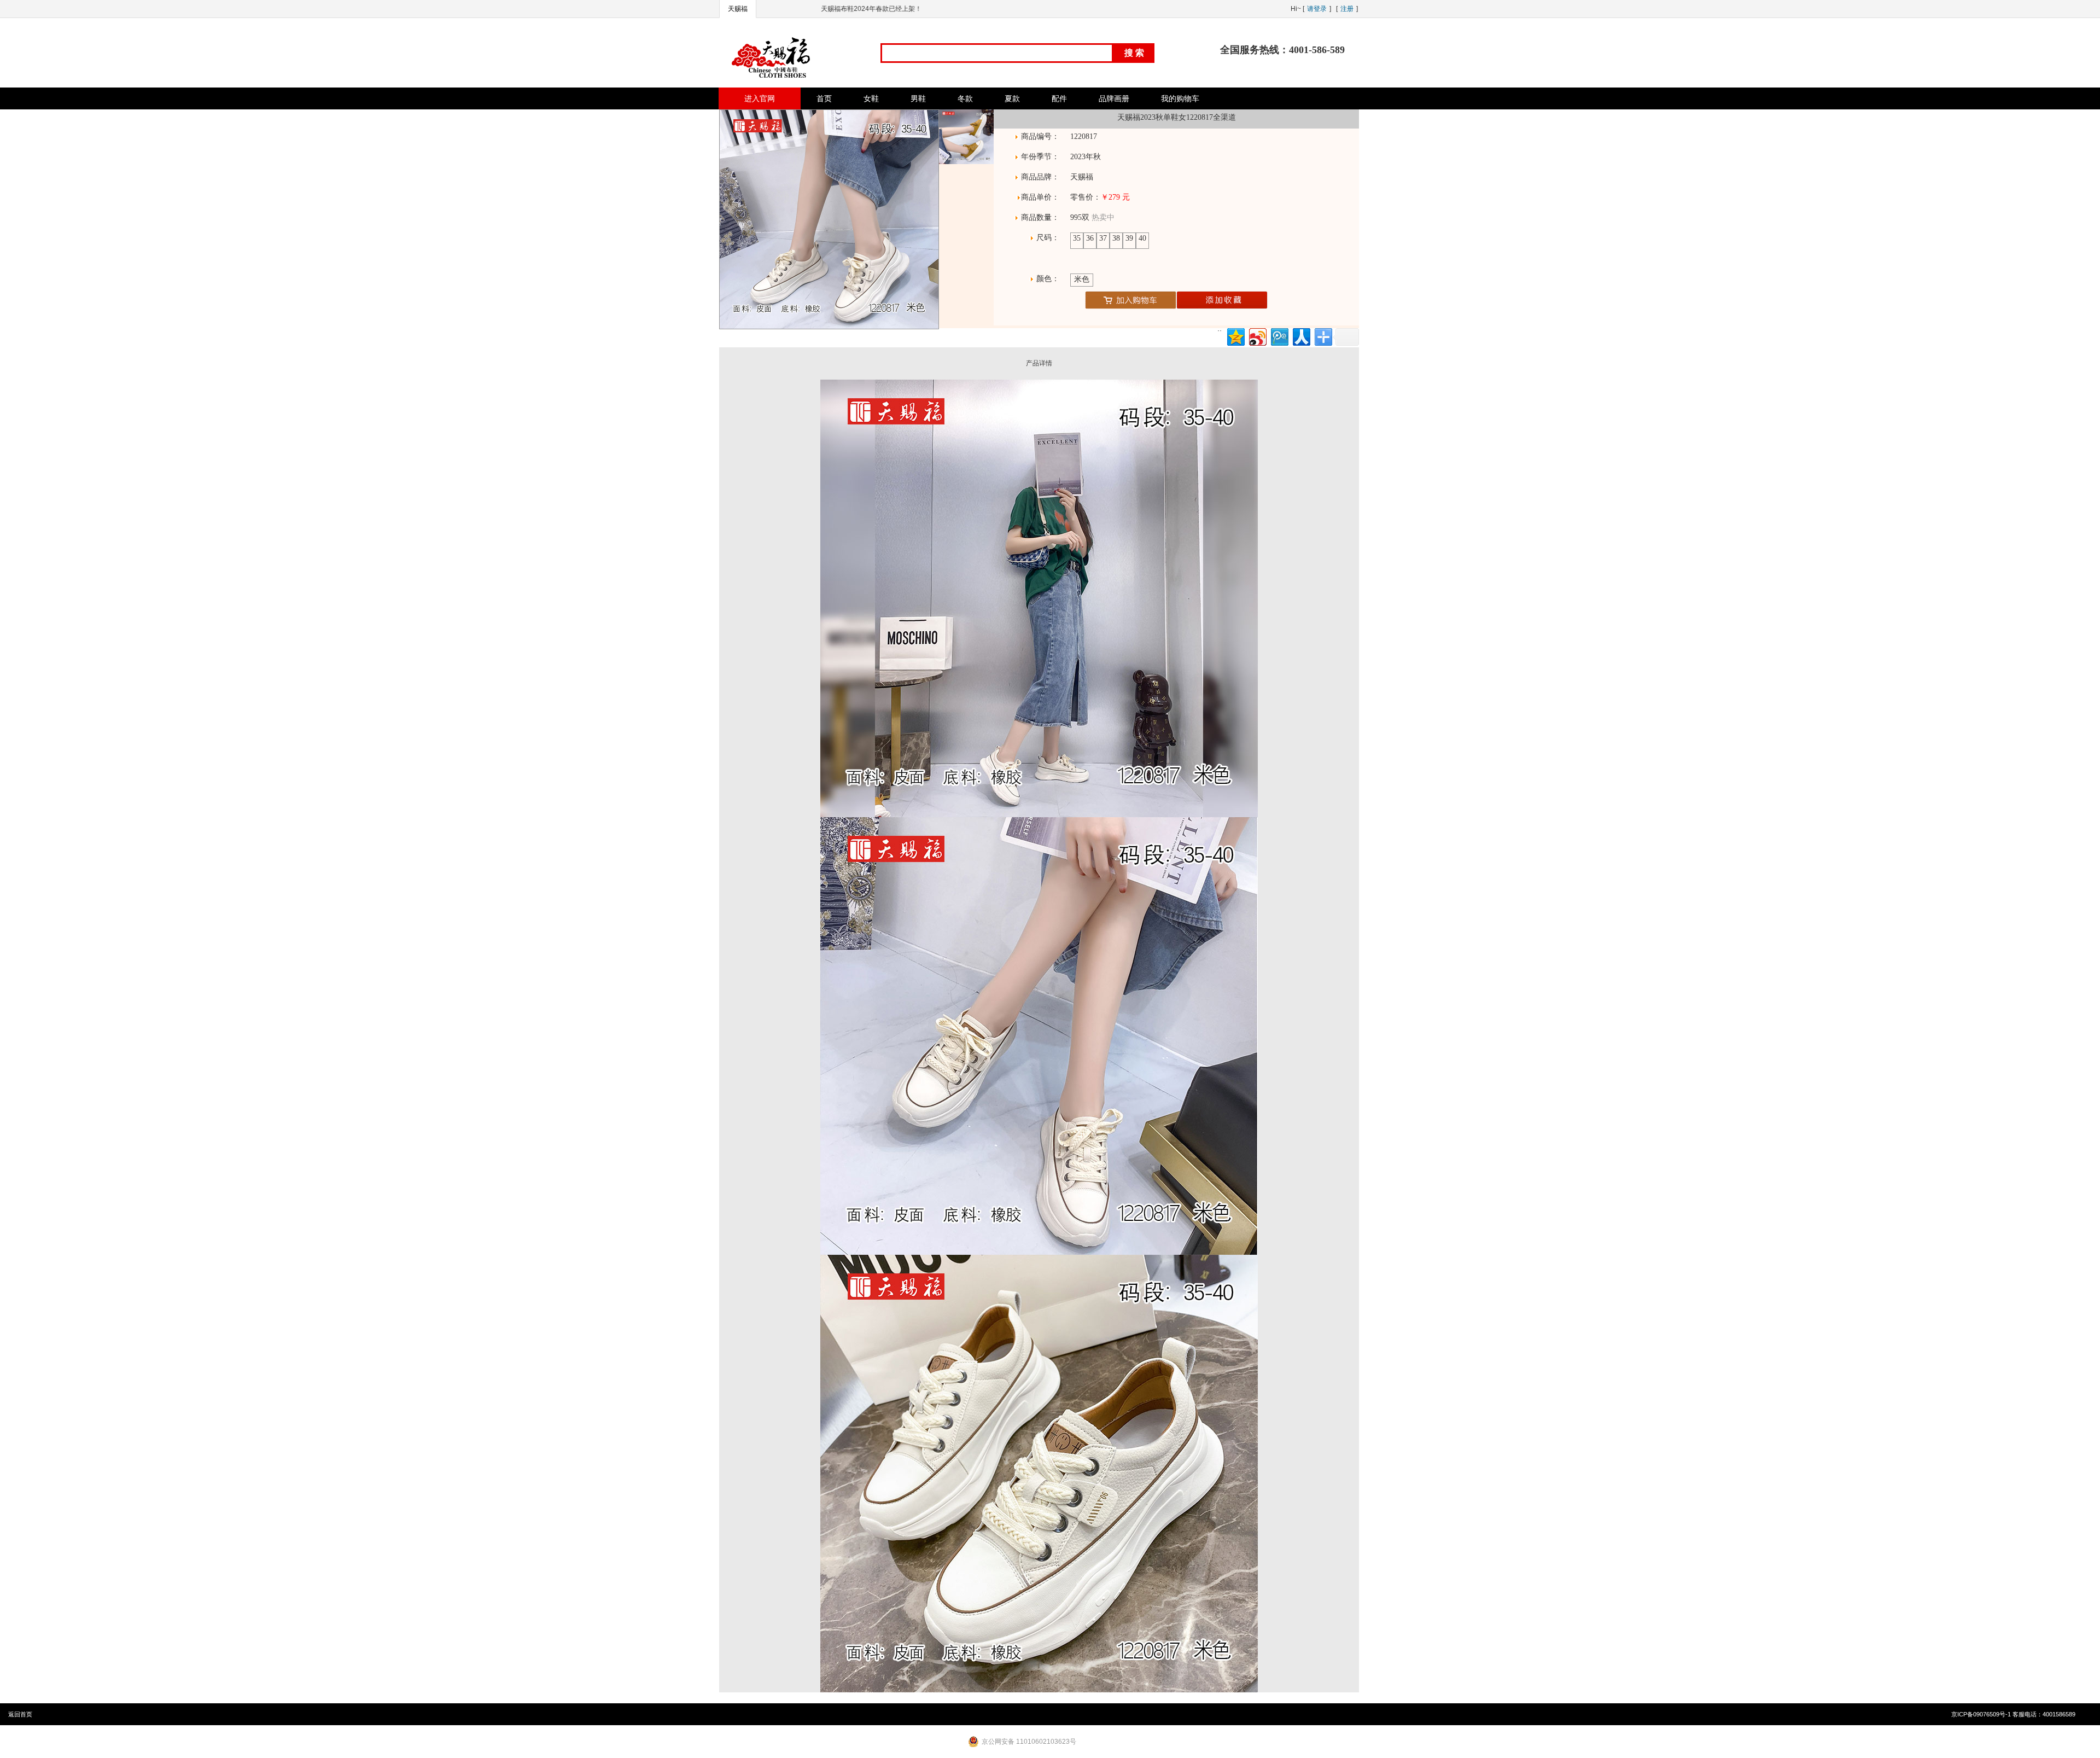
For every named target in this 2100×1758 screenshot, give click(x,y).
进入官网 (760, 98)
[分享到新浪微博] (1257, 336)
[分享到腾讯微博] (1279, 336)
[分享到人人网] (1301, 336)
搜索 (1135, 53)
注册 (1347, 9)
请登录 (1317, 9)
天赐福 (738, 9)
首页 (824, 98)
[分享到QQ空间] (1235, 336)
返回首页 (20, 1714)
